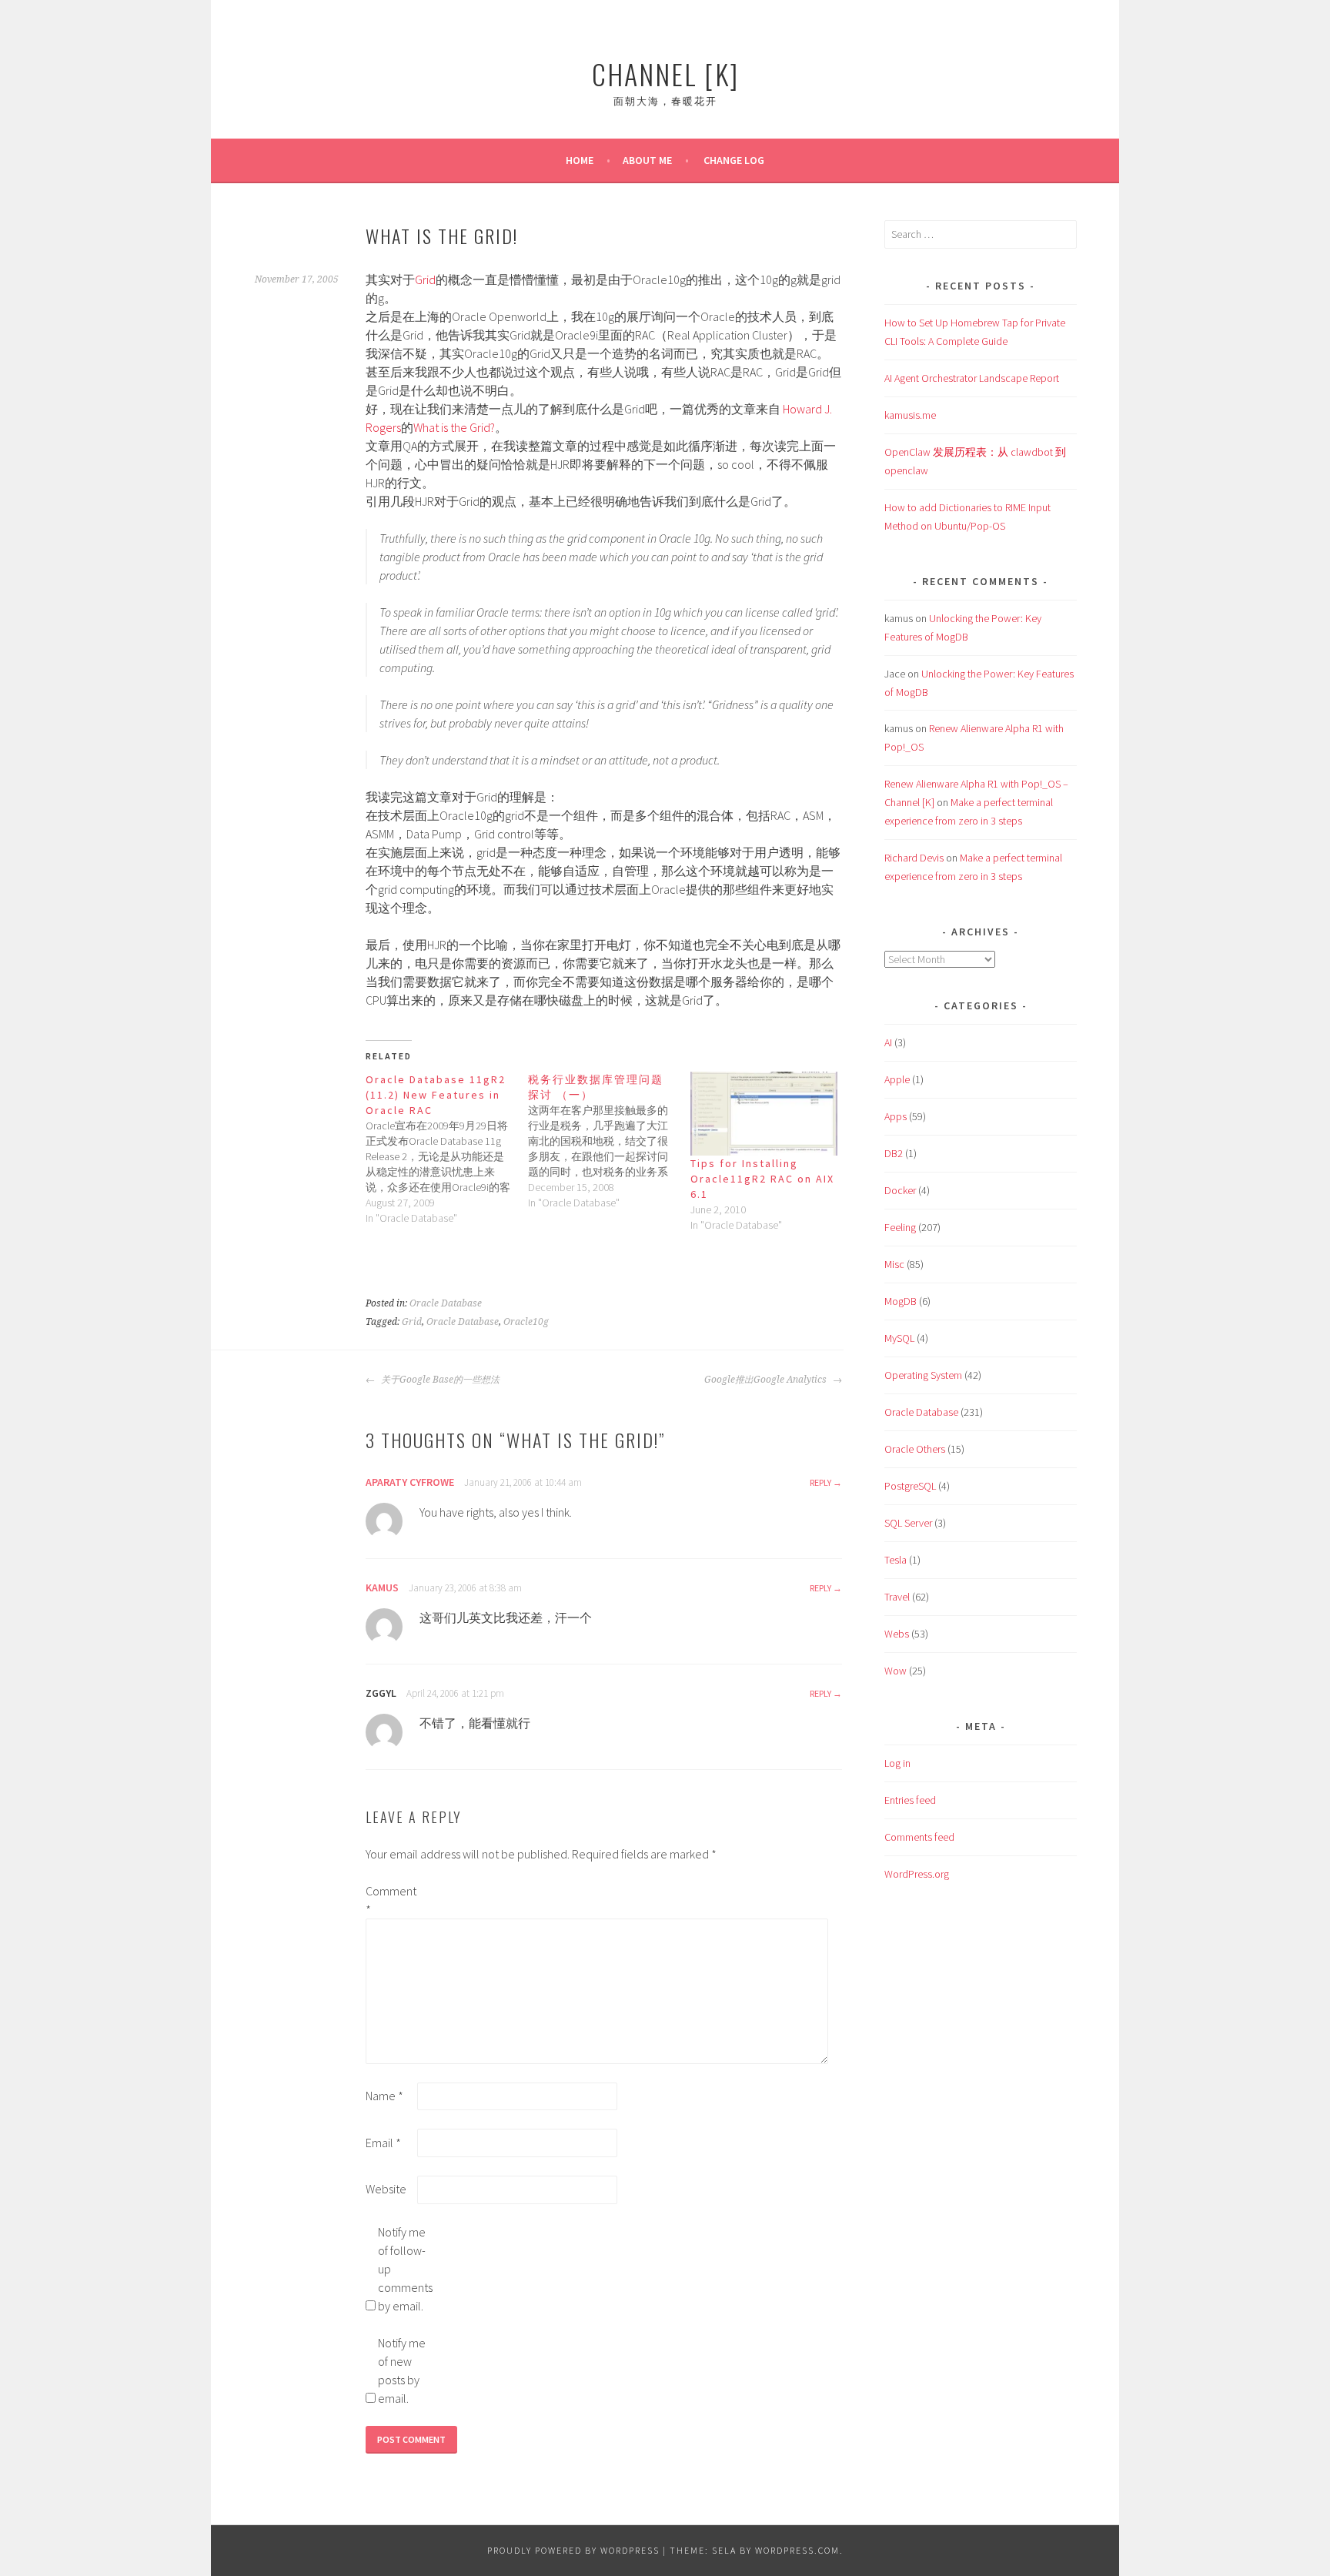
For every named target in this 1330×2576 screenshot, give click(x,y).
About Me (647, 160)
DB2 (894, 1153)
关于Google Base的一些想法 (439, 1380)
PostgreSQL (910, 1486)
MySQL (899, 1338)
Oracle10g (526, 1322)
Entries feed (910, 1800)
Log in (897, 1763)
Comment (390, 1900)
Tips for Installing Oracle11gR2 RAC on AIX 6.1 (762, 1179)
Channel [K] (665, 74)
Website (386, 2189)
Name (384, 2096)
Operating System (923, 1375)
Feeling (900, 1227)
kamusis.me (910, 415)
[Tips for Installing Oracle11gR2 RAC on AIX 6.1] (764, 1114)
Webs (897, 1634)
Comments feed (919, 1837)
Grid (425, 279)
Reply (820, 1482)
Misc (894, 1264)
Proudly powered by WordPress (573, 2550)
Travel (897, 1597)
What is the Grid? (454, 427)
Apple (897, 1079)
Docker (900, 1190)
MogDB (901, 1301)
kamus (382, 1587)
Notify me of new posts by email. (402, 2370)
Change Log (734, 160)
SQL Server (908, 1523)
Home (580, 160)
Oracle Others (915, 1449)
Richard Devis (914, 858)
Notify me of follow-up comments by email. (403, 2269)
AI (888, 1042)
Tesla (896, 1560)
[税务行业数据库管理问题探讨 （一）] (609, 1141)
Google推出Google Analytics (767, 1380)
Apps (896, 1116)
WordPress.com (797, 2550)
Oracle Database (446, 1303)
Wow (896, 1671)
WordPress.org (917, 1874)
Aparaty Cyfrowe (410, 1482)
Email (383, 2143)
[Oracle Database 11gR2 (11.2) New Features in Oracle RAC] (447, 1149)
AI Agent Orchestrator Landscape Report (972, 378)
